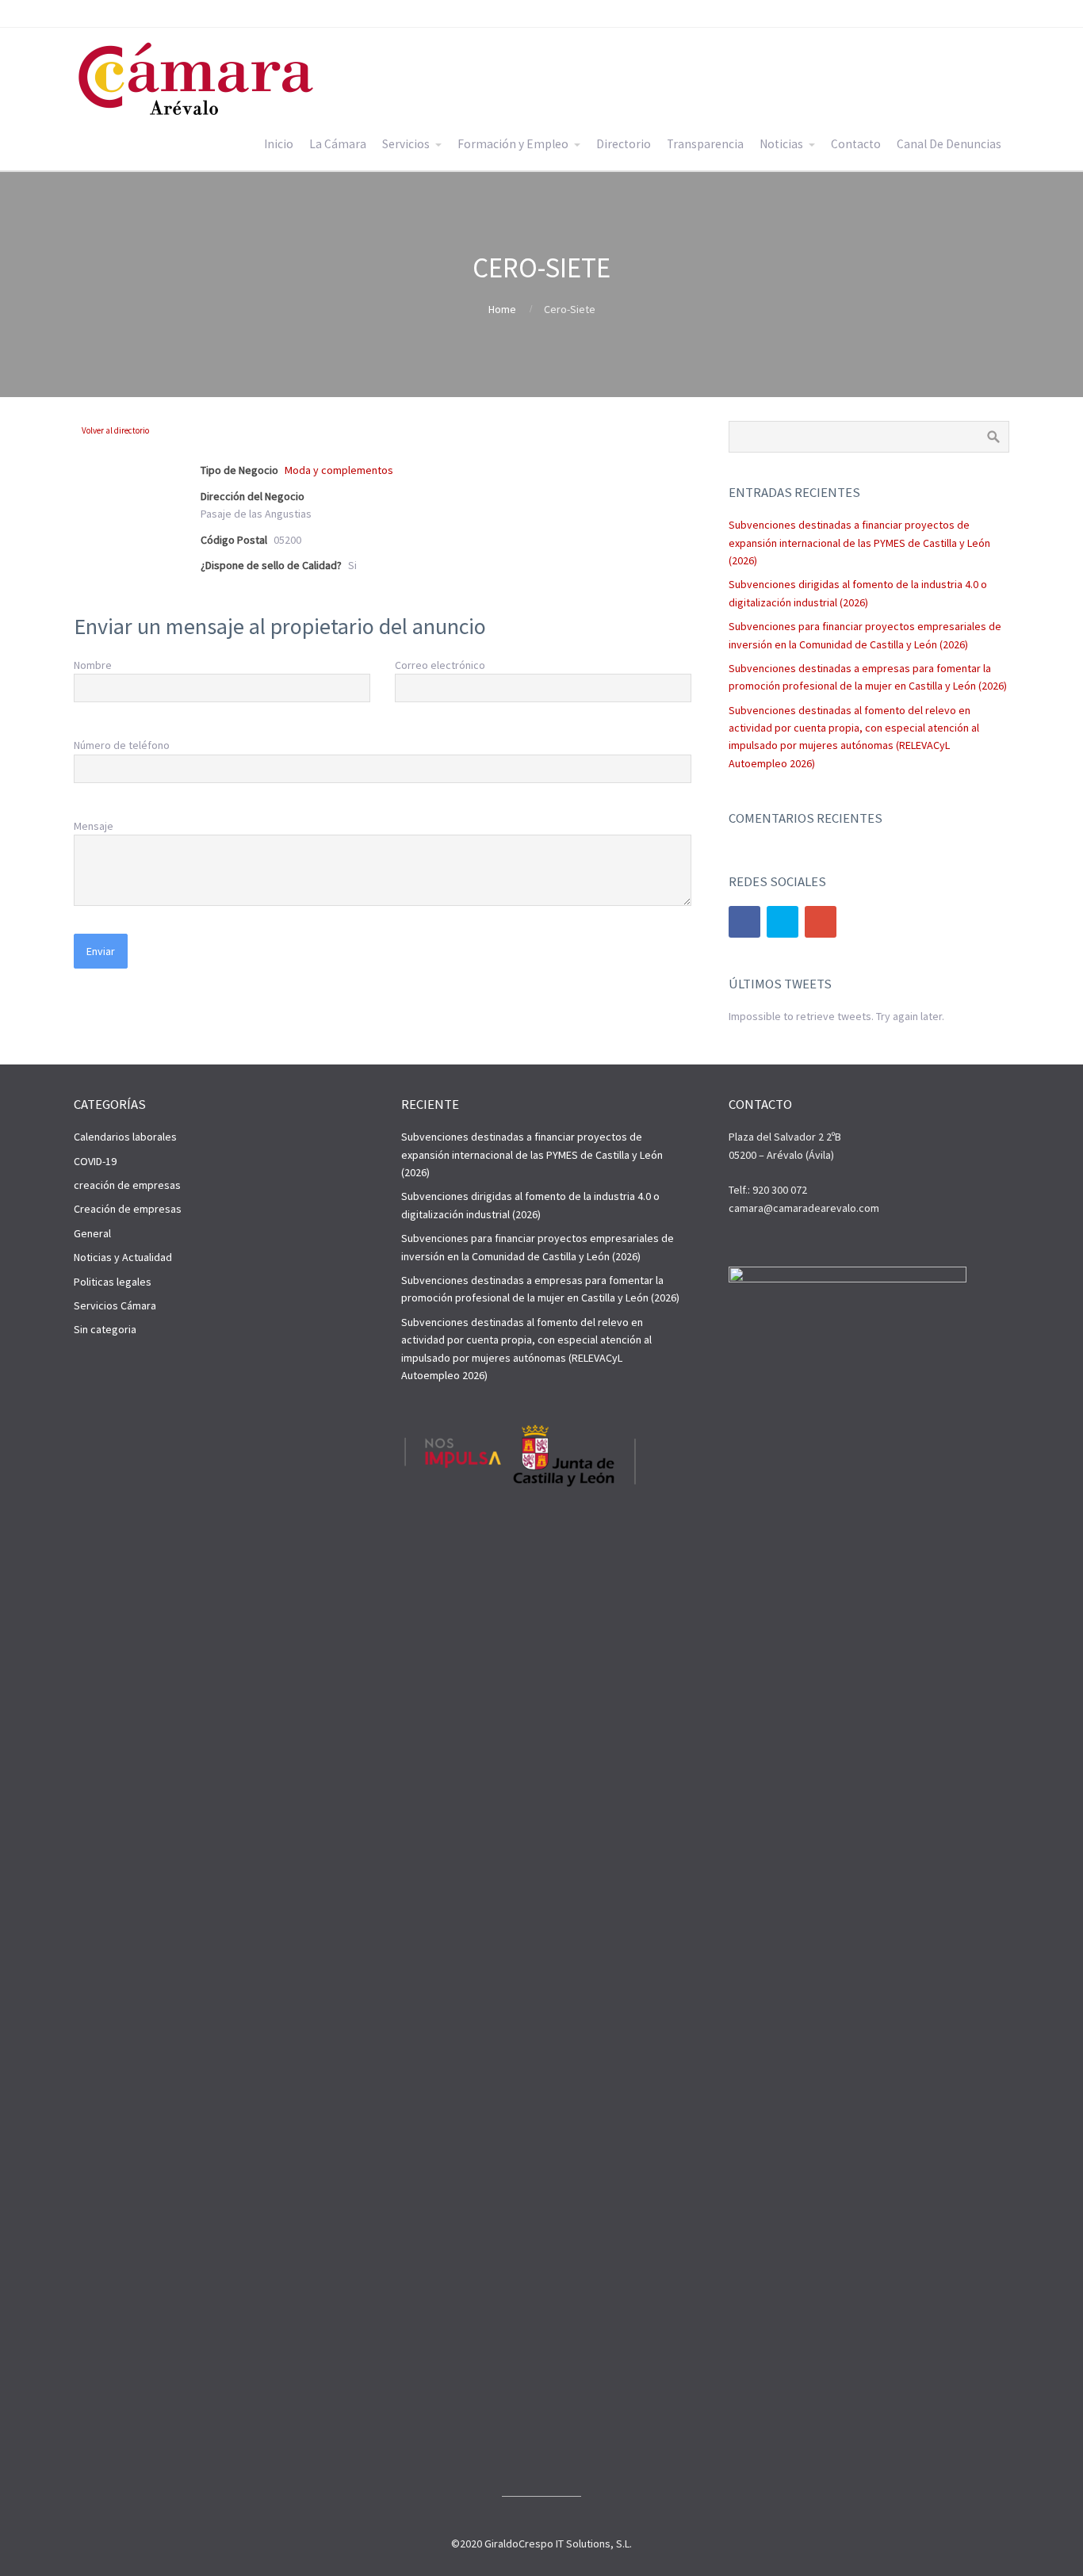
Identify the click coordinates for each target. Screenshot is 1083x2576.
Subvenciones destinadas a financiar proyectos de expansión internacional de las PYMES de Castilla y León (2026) (859, 543)
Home (502, 309)
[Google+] (821, 922)
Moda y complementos (339, 470)
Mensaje (94, 826)
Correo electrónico (440, 665)
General (92, 1233)
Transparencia (705, 144)
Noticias (781, 144)
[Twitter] (783, 922)
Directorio (624, 144)
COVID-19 (95, 1161)
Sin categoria (105, 1329)
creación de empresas (127, 1185)
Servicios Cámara (115, 1305)
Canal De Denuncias (949, 144)
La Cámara (338, 144)
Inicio (279, 144)
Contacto (856, 144)
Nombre (93, 665)
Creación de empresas (128, 1209)
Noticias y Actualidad (123, 1257)
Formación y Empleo (513, 144)
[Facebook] (744, 922)
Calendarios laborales (125, 1137)
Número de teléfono (122, 745)
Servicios (406, 144)
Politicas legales (113, 1282)
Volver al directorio (115, 430)
